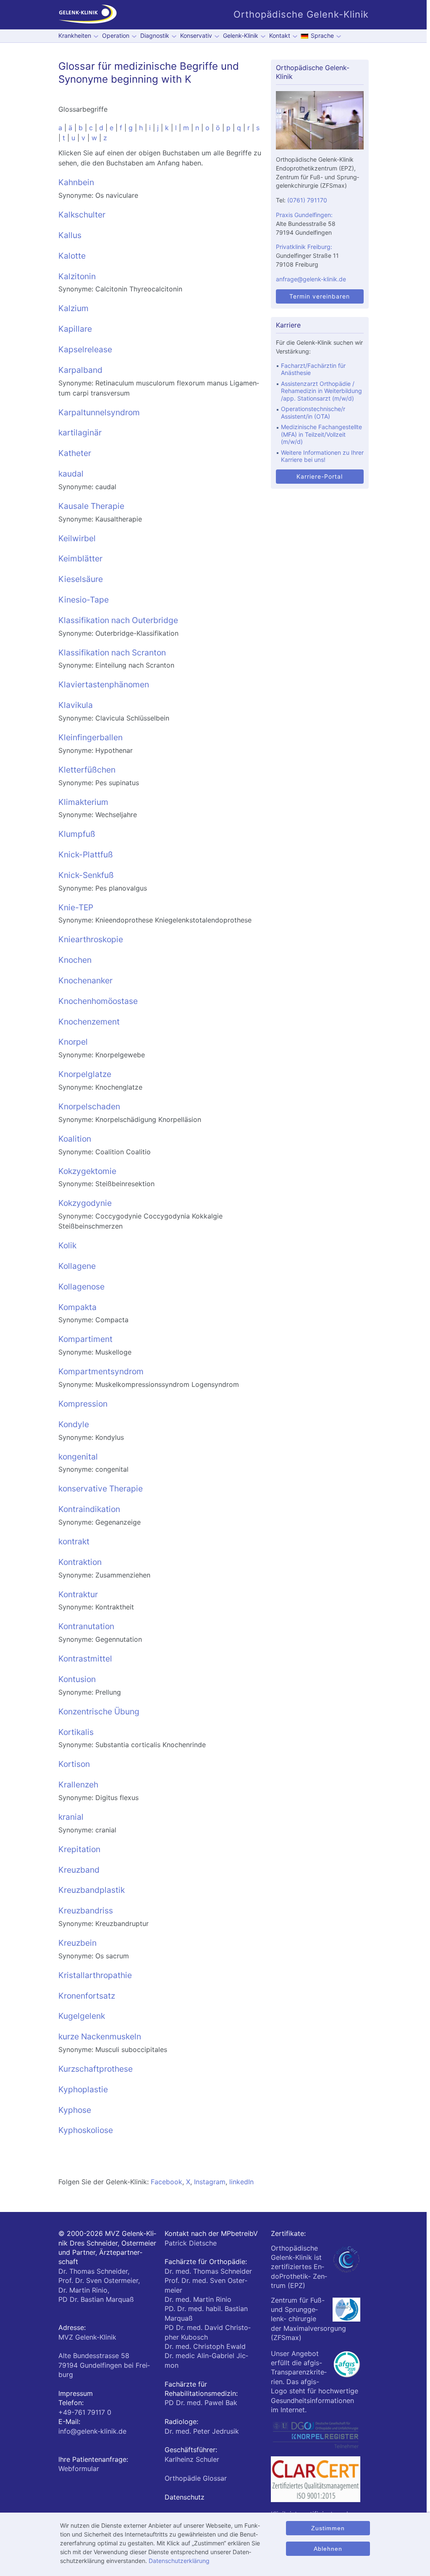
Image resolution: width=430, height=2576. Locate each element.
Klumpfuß (77, 834)
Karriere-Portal (320, 476)
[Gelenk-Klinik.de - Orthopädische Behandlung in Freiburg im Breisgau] (88, 15)
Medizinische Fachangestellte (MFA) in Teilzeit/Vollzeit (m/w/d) (321, 434)
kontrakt (74, 1541)
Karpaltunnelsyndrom (99, 412)
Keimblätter (80, 558)
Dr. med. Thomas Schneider (208, 2271)
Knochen (75, 960)
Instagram (210, 2182)
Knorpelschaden (89, 1106)
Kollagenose (81, 1287)
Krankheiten (75, 35)
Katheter (75, 453)
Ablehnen (328, 2549)
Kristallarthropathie (95, 1975)
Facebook (166, 2182)
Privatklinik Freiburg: (304, 247)
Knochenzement (89, 1022)
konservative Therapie (101, 1488)
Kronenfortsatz (87, 1996)
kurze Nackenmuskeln (100, 2036)
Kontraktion (80, 1562)
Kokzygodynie (85, 1203)
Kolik (67, 1245)
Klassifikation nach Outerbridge (118, 620)
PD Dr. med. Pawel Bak (201, 2403)
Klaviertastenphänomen (104, 684)
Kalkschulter (82, 215)
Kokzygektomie (87, 1171)
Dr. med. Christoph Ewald (205, 2346)
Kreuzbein (77, 1943)
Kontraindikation (89, 1509)
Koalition (75, 1139)
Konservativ (196, 35)
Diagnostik (155, 35)
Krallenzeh (78, 1785)
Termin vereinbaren (320, 296)
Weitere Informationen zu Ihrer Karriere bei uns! (322, 456)
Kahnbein (76, 182)
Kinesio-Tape (84, 600)
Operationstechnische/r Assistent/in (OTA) (313, 413)
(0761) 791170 (307, 200)
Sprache (322, 35)
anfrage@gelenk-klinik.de (311, 279)
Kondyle (74, 1424)
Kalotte (72, 256)
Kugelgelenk (82, 2016)
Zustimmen (328, 2528)
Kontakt (280, 35)
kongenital (78, 1457)
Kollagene (77, 1266)
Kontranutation (86, 1626)
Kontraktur (78, 1594)
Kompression (83, 1404)
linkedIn (241, 2182)
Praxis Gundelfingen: (304, 215)
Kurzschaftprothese (96, 2069)
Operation (116, 35)
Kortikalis (76, 1732)
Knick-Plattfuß (86, 854)
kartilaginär (80, 432)
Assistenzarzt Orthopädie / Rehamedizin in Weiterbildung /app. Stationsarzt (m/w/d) (321, 391)
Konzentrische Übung (99, 1711)
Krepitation (79, 1849)
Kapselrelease (85, 349)
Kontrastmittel (85, 1659)
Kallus (70, 235)
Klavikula (76, 705)
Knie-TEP (76, 907)
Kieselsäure (81, 579)
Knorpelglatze (85, 1074)
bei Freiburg (104, 2365)
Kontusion (77, 1679)
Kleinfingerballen (90, 737)
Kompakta (77, 1307)
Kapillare (75, 329)
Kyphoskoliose (86, 2130)
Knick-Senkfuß (86, 875)
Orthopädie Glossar (196, 2478)
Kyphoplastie (83, 2089)
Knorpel (73, 1042)
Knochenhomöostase (98, 1001)
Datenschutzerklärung (179, 2561)
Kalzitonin (77, 276)
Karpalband (80, 370)
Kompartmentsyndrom (101, 1371)
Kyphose (75, 2110)
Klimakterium (83, 802)
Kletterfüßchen (87, 770)
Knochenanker (85, 980)
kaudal (71, 474)
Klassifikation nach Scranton (112, 653)
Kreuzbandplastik (92, 1890)
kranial (71, 1817)
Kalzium (73, 308)
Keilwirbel (77, 538)
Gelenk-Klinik (241, 35)
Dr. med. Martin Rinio (198, 2299)
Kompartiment (85, 1339)
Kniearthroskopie (91, 939)
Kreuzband (79, 1870)
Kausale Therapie (91, 506)
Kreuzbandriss (86, 1910)
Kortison (74, 1764)
